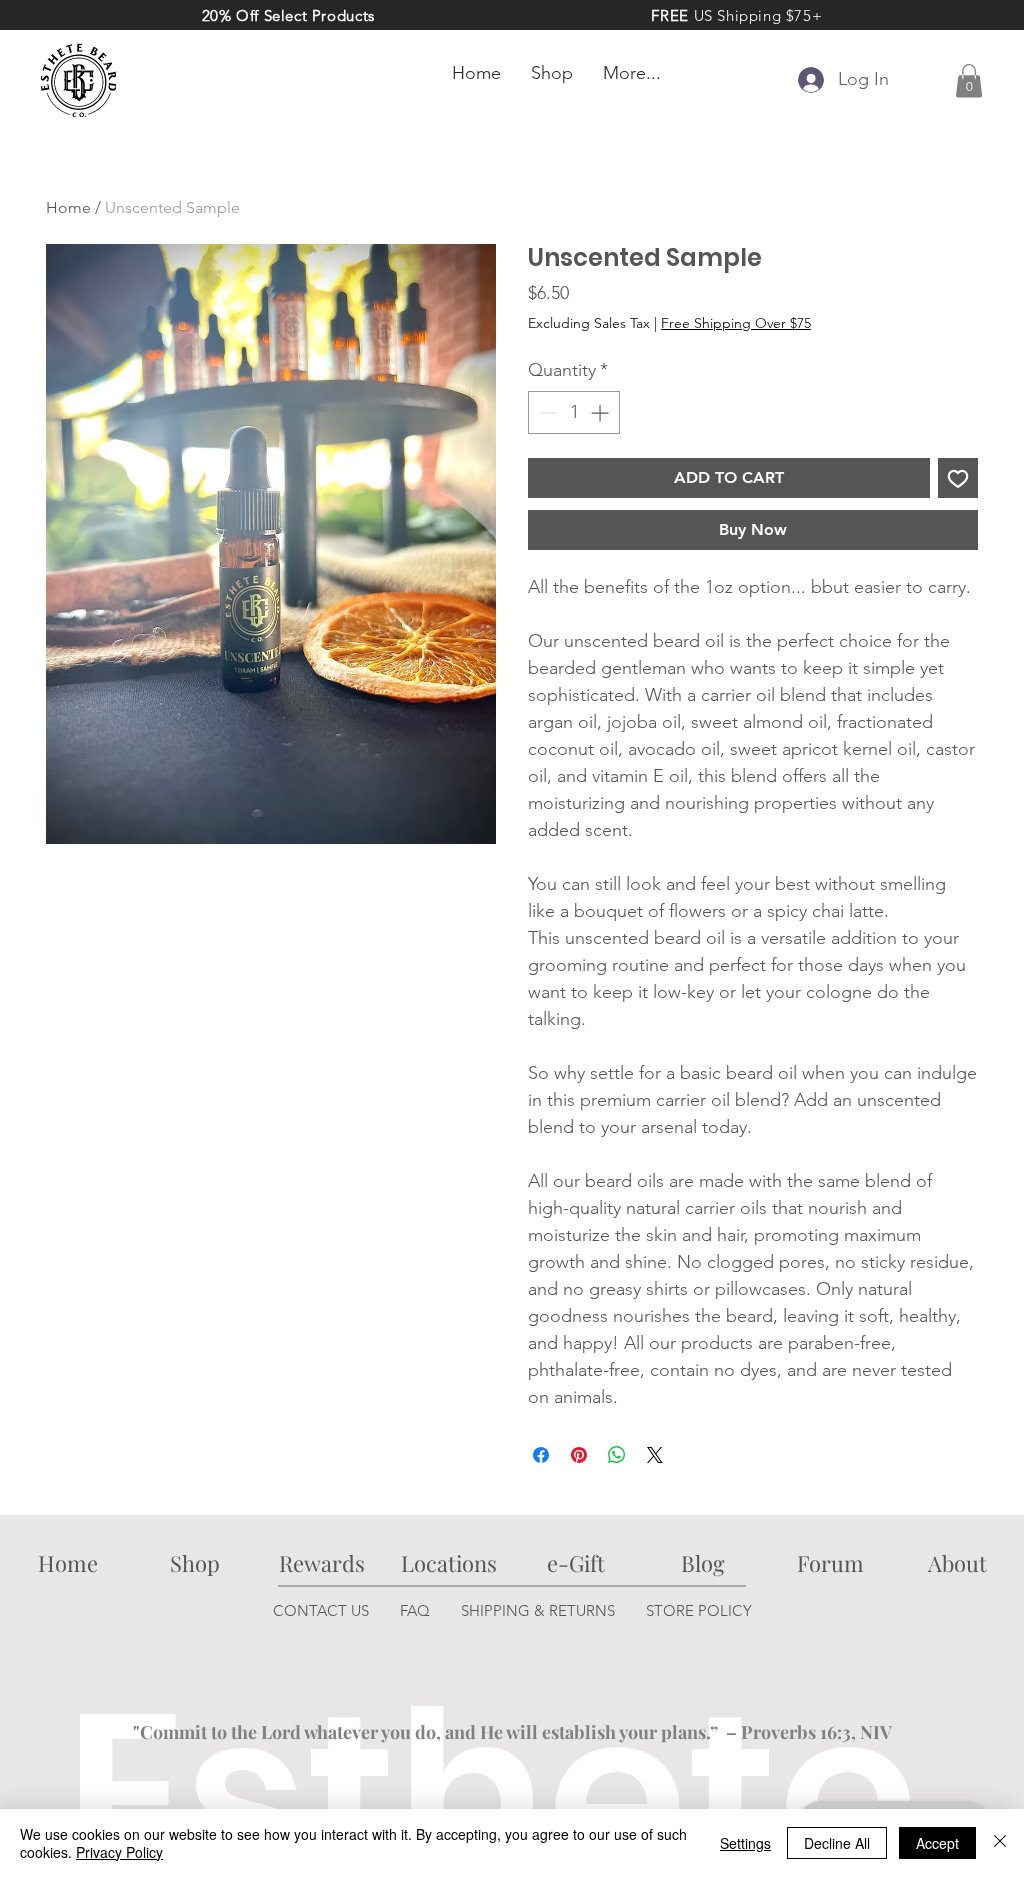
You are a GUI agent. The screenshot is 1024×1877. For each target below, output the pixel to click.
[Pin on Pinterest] (579, 1455)
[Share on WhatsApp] (617, 1455)
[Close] (1000, 1843)
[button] (969, 80)
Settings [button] (745, 1843)
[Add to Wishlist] (958, 478)
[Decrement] (546, 412)
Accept (937, 1843)
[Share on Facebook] (541, 1455)
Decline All (837, 1843)
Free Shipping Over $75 (736, 323)
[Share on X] (655, 1455)
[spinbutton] (574, 412)
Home (68, 207)
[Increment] (601, 412)
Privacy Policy (119, 1852)
